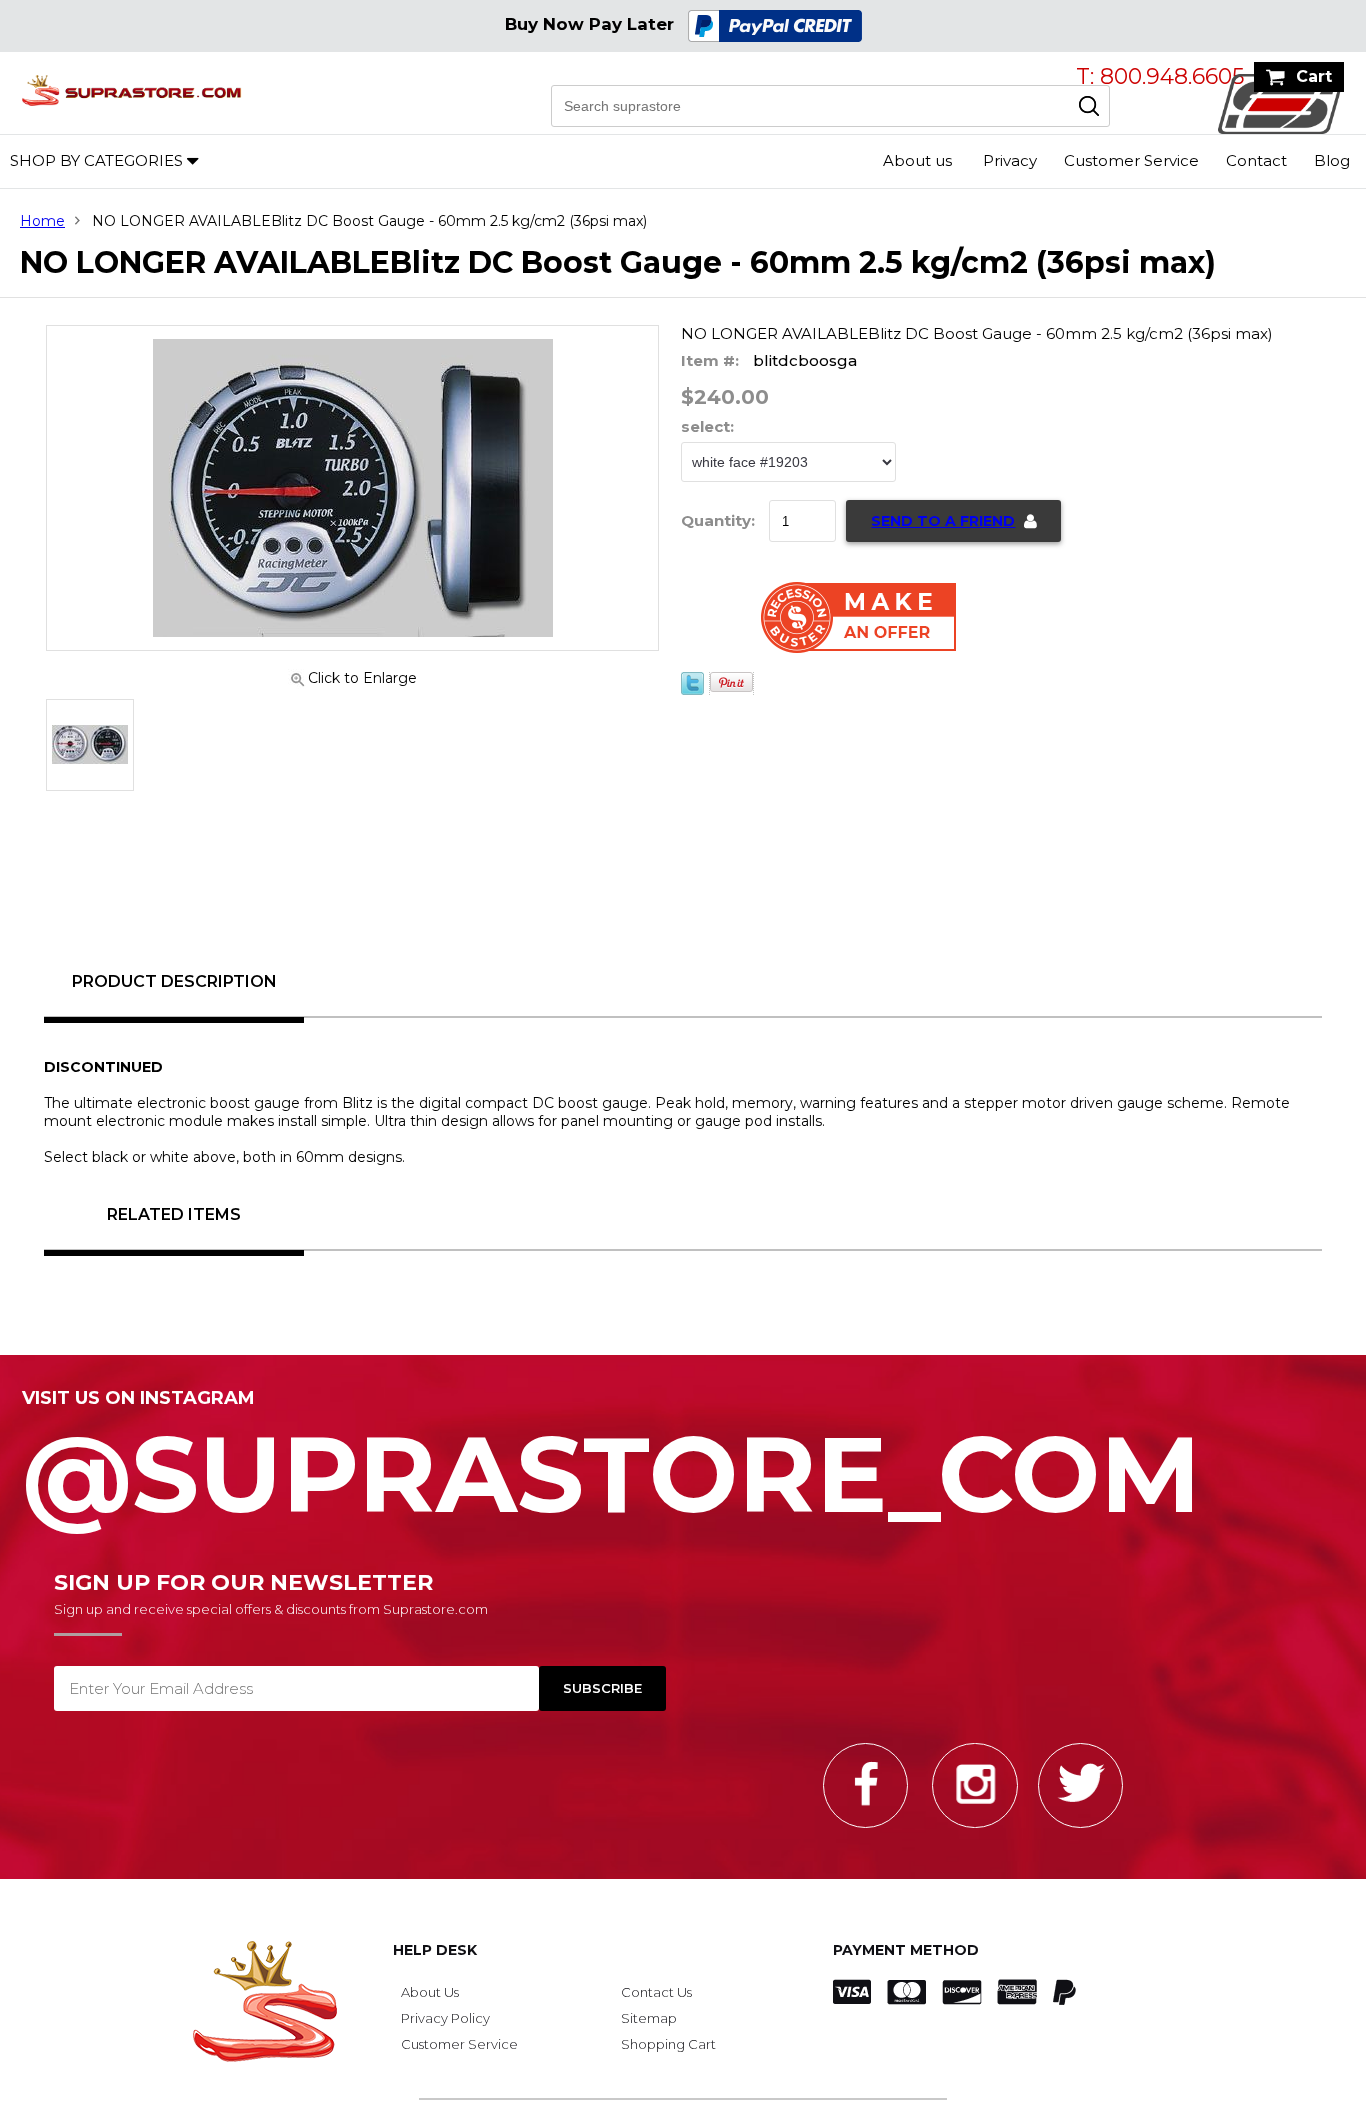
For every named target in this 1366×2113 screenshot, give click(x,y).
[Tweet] (692, 690)
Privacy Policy (445, 2018)
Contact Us (656, 1992)
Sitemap (649, 2018)
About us (917, 160)
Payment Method (906, 1950)
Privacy (1010, 160)
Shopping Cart (668, 2044)
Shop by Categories (96, 160)
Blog (1332, 160)
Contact (1256, 160)
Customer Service (1131, 160)
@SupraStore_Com (611, 1463)
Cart (1314, 76)
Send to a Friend (943, 521)
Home (42, 221)
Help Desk (435, 1950)
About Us (430, 1992)
